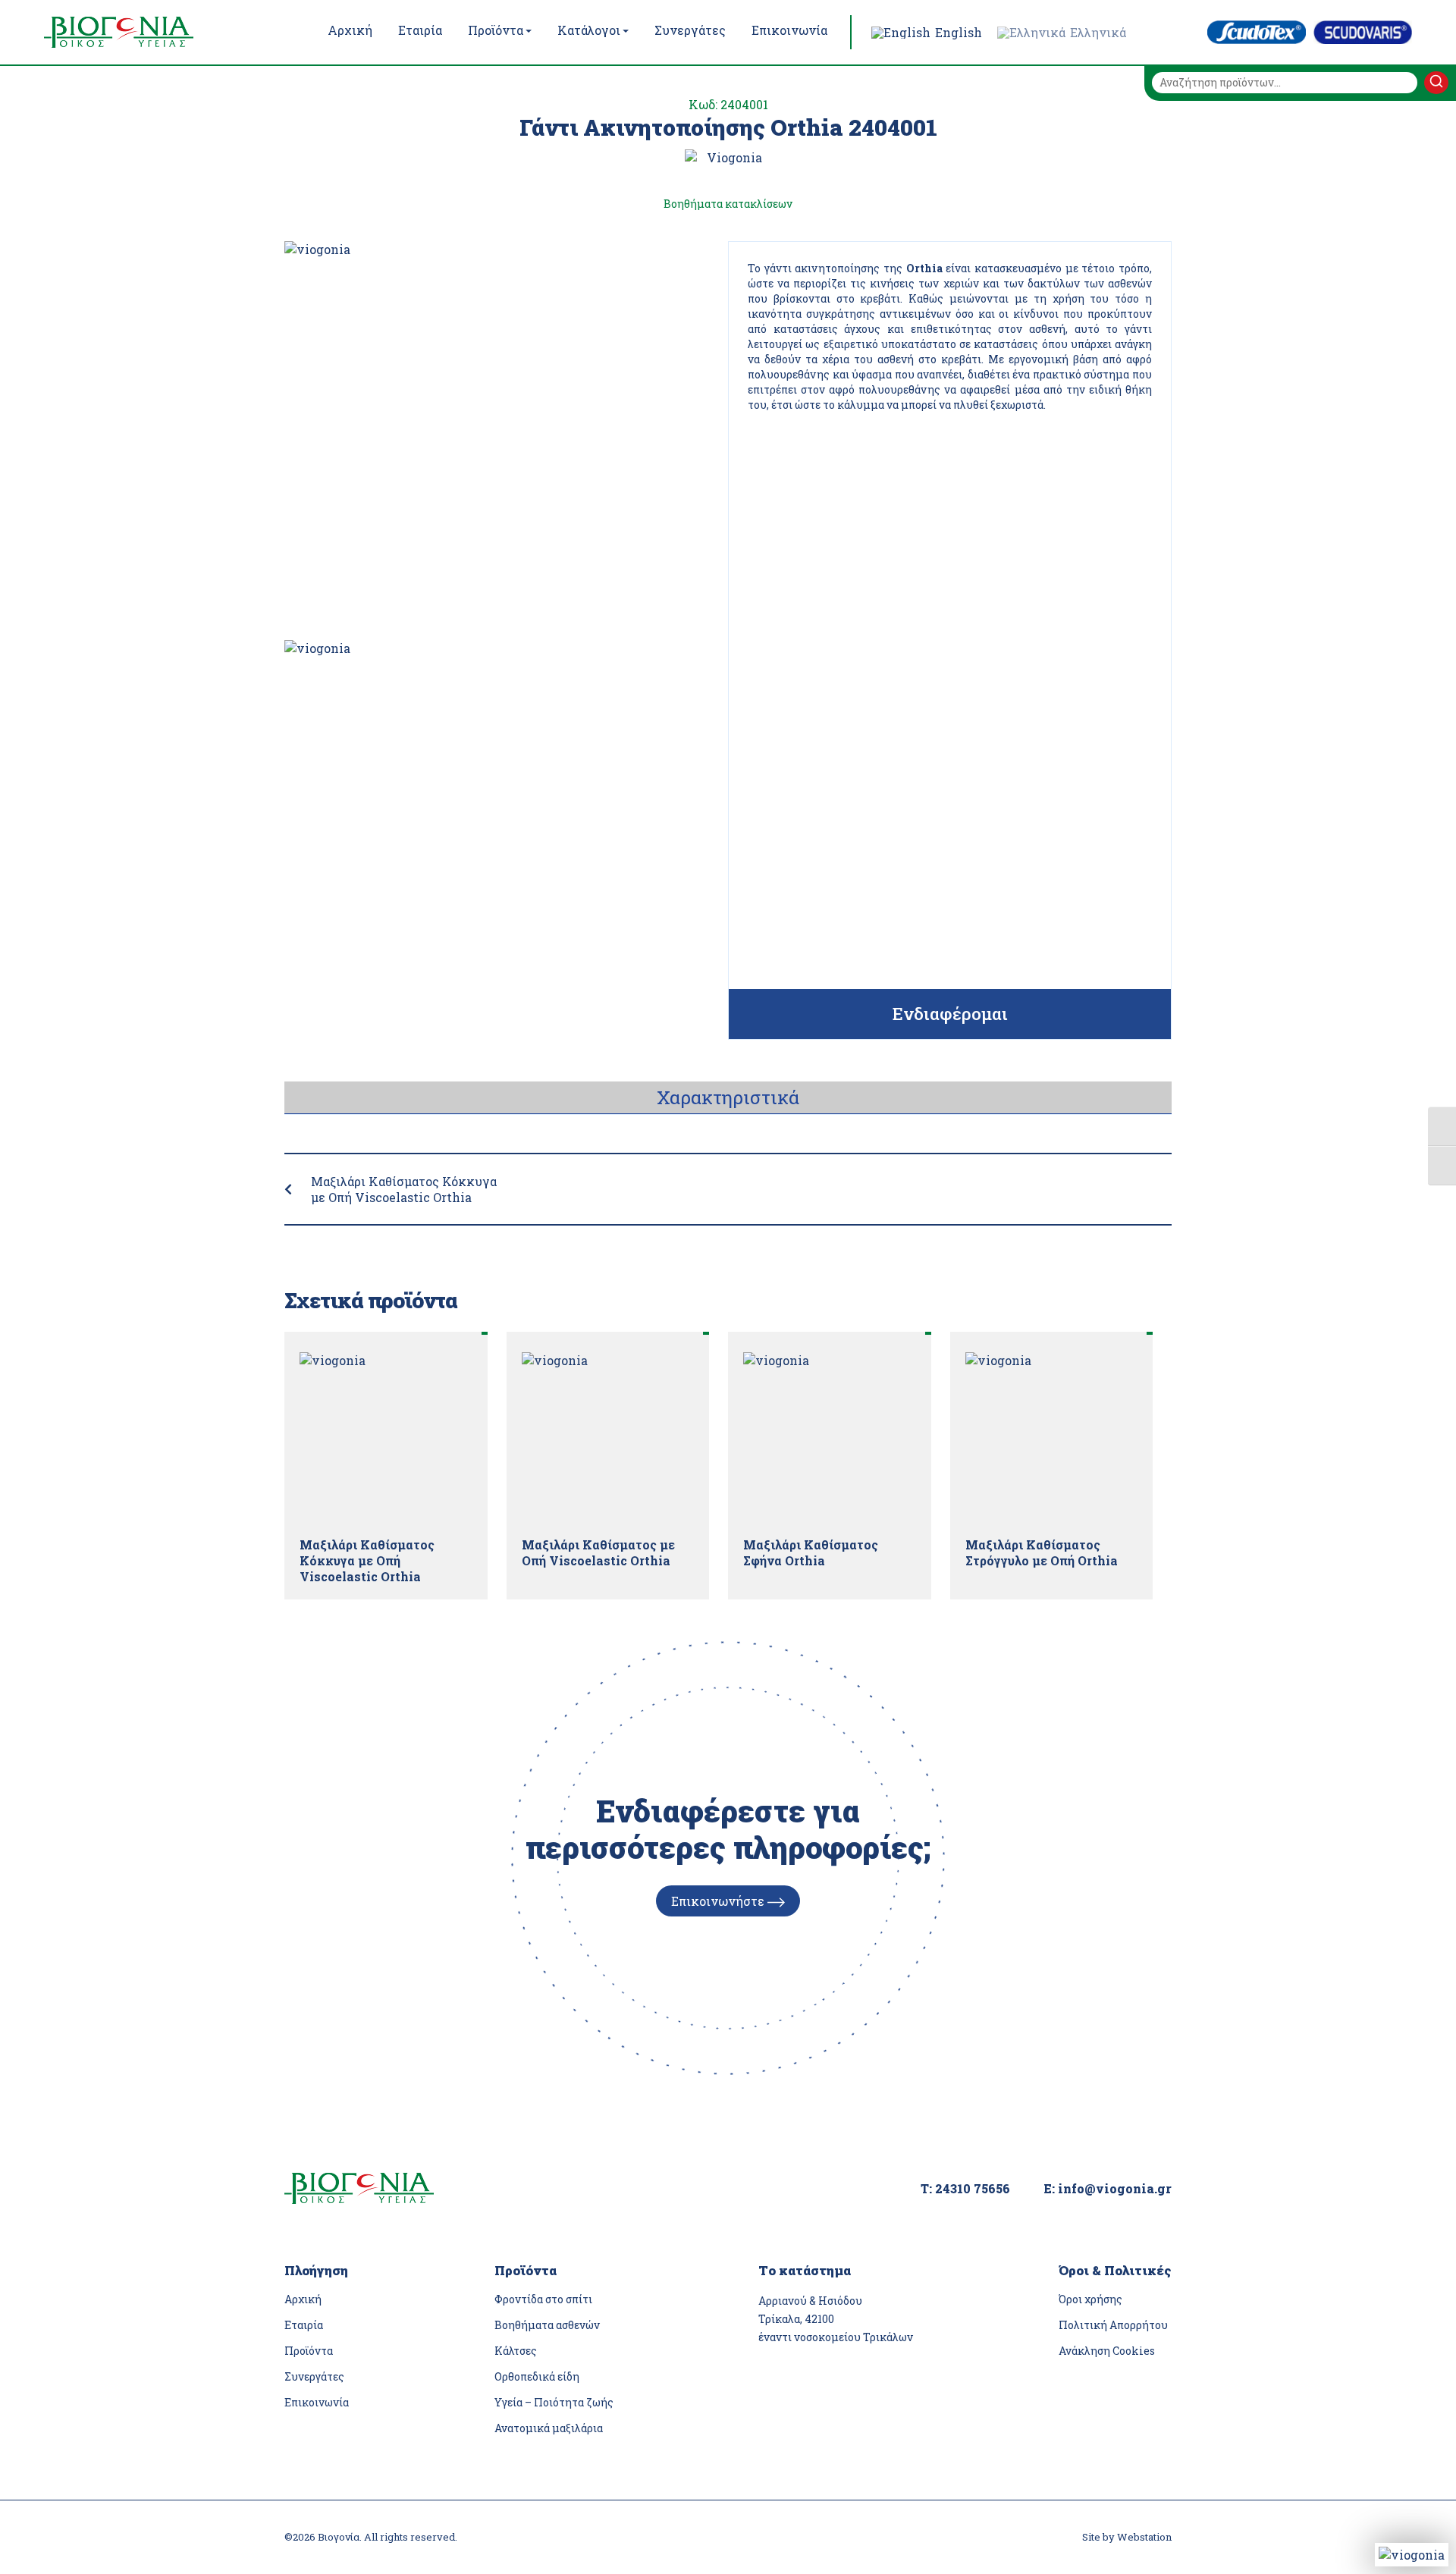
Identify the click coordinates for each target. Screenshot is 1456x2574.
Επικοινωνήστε (719, 1901)
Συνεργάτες (314, 2376)
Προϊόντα (309, 2351)
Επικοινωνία (317, 2402)
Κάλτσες (516, 2351)
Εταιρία (304, 2325)
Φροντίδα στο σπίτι (543, 2299)
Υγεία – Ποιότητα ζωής (554, 2402)
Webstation (1144, 2537)
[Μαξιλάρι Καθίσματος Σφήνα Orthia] (830, 1439)
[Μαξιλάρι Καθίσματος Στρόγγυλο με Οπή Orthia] (1052, 1439)
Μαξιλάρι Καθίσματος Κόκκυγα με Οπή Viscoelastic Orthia (404, 1189)
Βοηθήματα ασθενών (547, 2325)
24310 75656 (973, 2188)
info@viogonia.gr (1115, 2188)
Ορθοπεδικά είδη (537, 2376)
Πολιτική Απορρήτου (1113, 2325)
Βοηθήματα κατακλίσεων (728, 204)
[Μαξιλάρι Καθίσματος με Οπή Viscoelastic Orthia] (608, 1439)
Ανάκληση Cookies (1107, 2351)
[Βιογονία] (150, 32)
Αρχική (303, 2299)
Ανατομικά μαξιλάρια (549, 2428)
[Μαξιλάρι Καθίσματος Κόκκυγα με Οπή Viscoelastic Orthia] (386, 1439)
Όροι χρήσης (1090, 2299)
